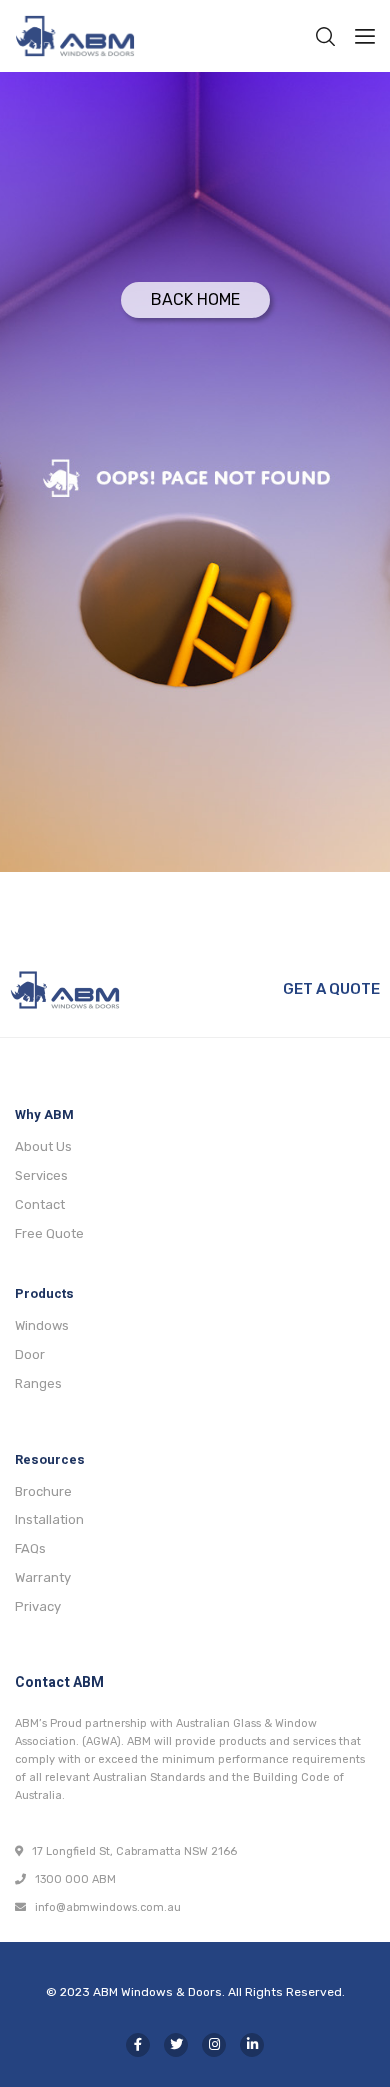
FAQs (30, 1548)
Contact (40, 1204)
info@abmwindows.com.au (103, 1907)
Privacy (38, 1606)
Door (30, 1354)
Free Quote (49, 1233)
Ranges (38, 1383)
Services (41, 1175)
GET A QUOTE (331, 989)
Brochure (43, 1491)
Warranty (43, 1577)
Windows (42, 1325)
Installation (49, 1519)
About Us (43, 1146)
